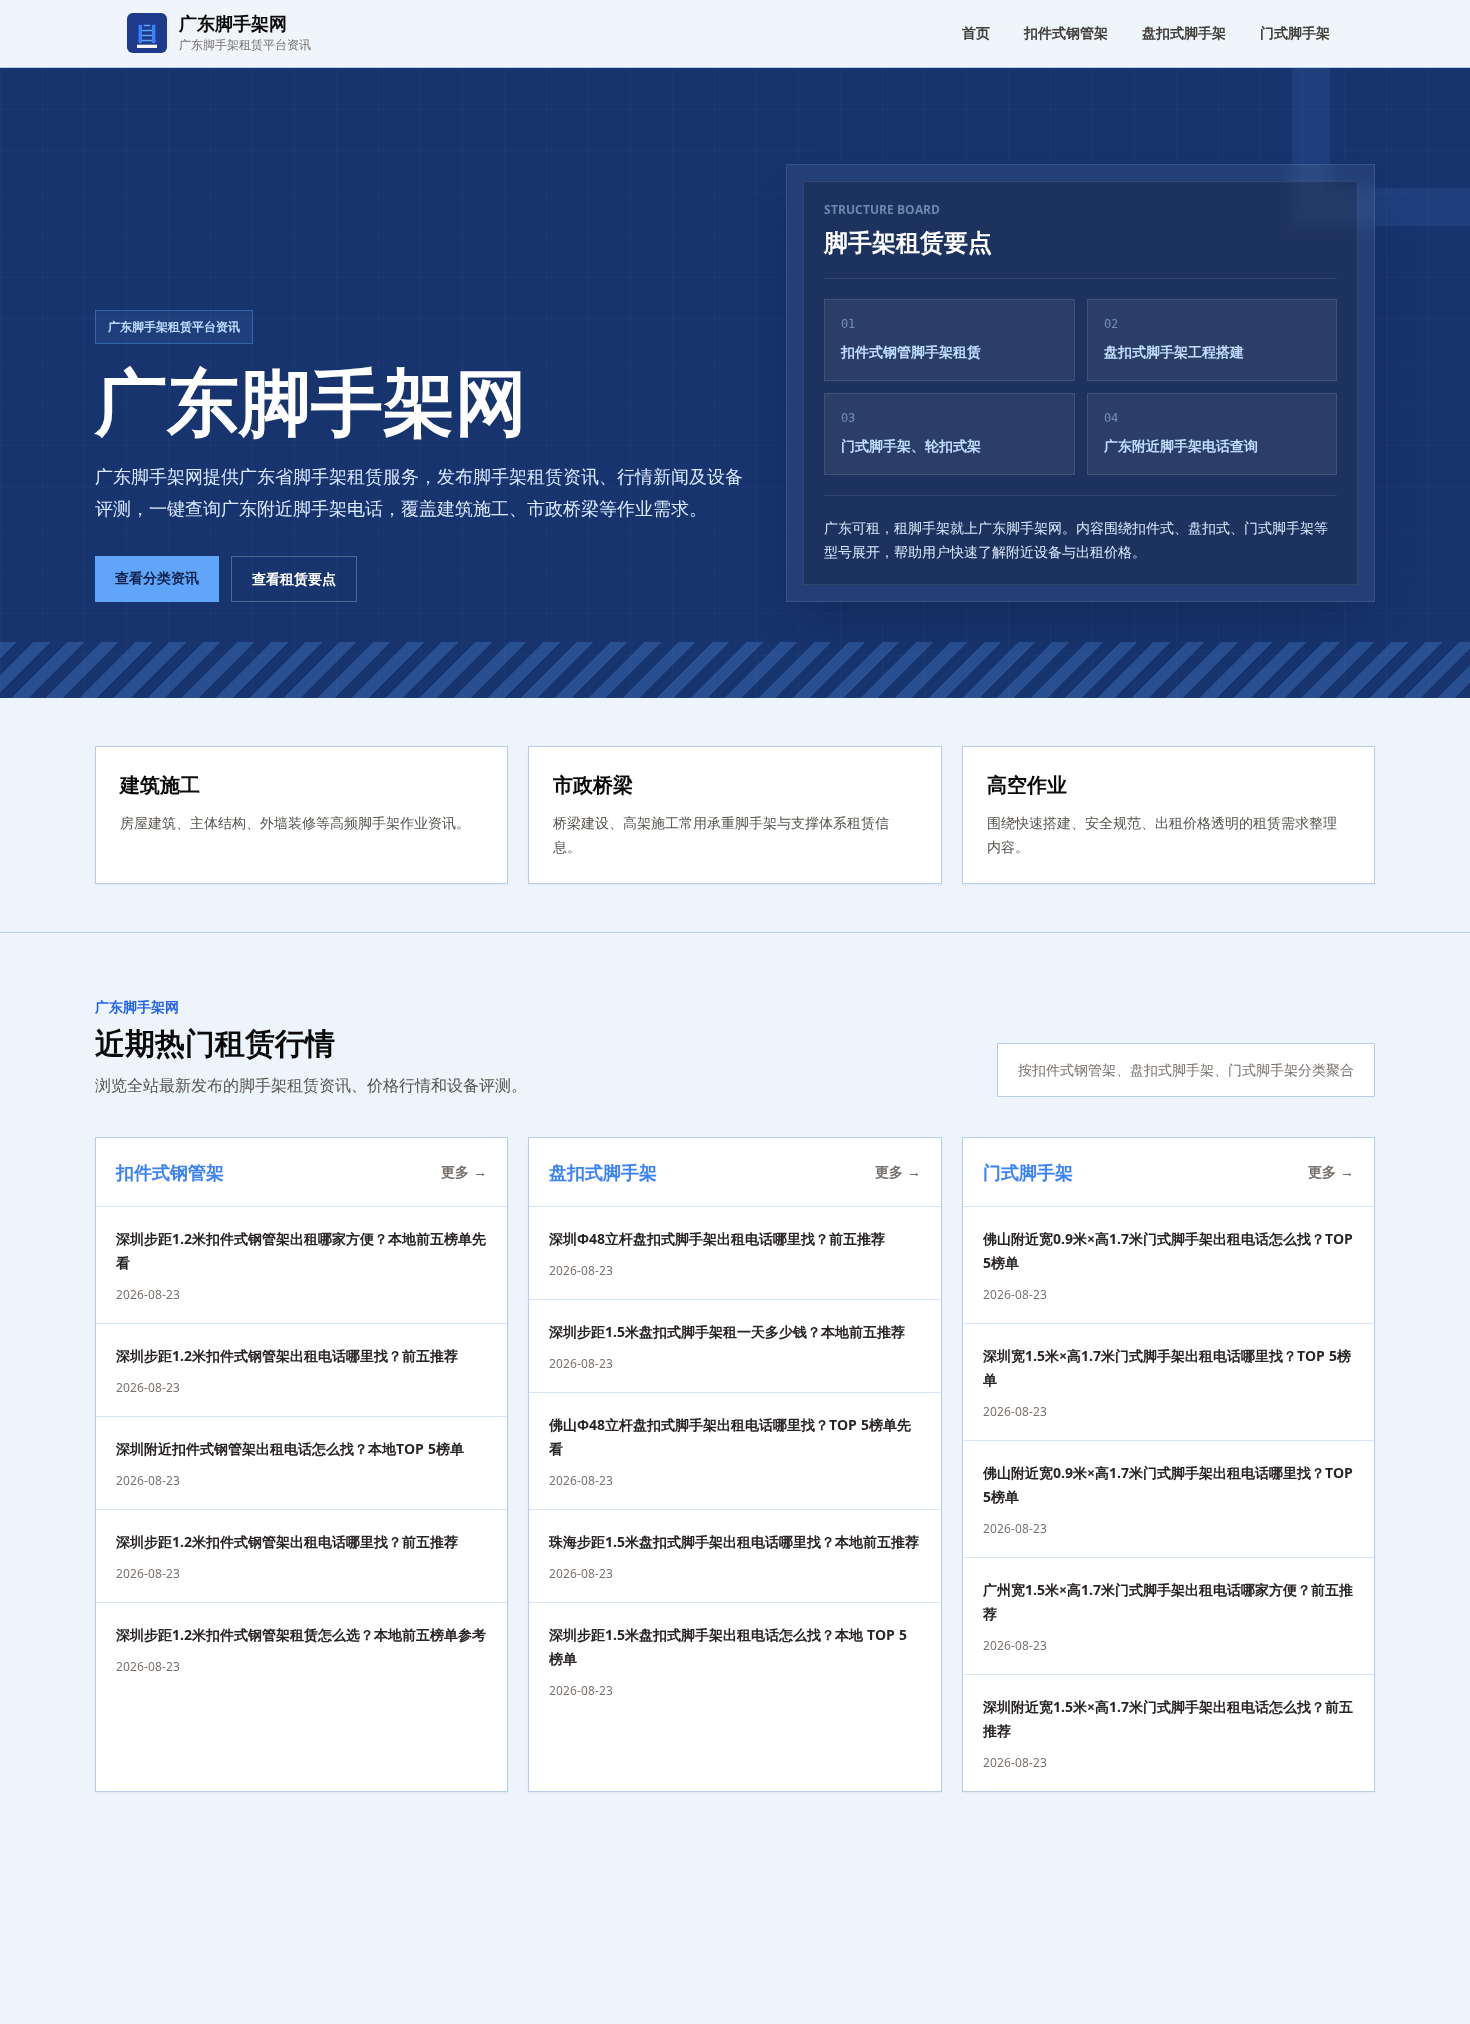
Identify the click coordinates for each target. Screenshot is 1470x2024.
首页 (976, 32)
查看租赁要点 (294, 578)
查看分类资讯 (157, 577)
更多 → (464, 1171)
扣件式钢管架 (1066, 32)
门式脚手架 (1295, 32)
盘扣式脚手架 (1184, 32)
